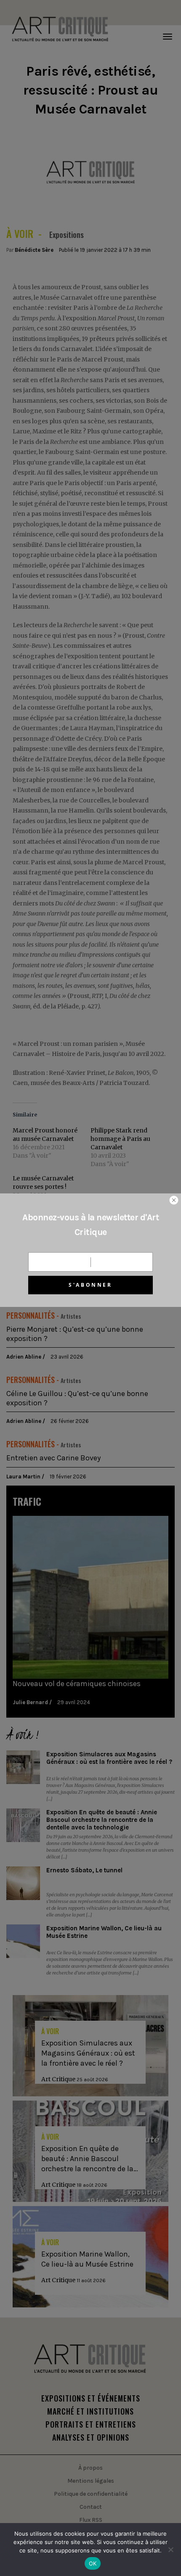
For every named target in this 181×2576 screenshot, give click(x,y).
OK (93, 2563)
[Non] (170, 2550)
